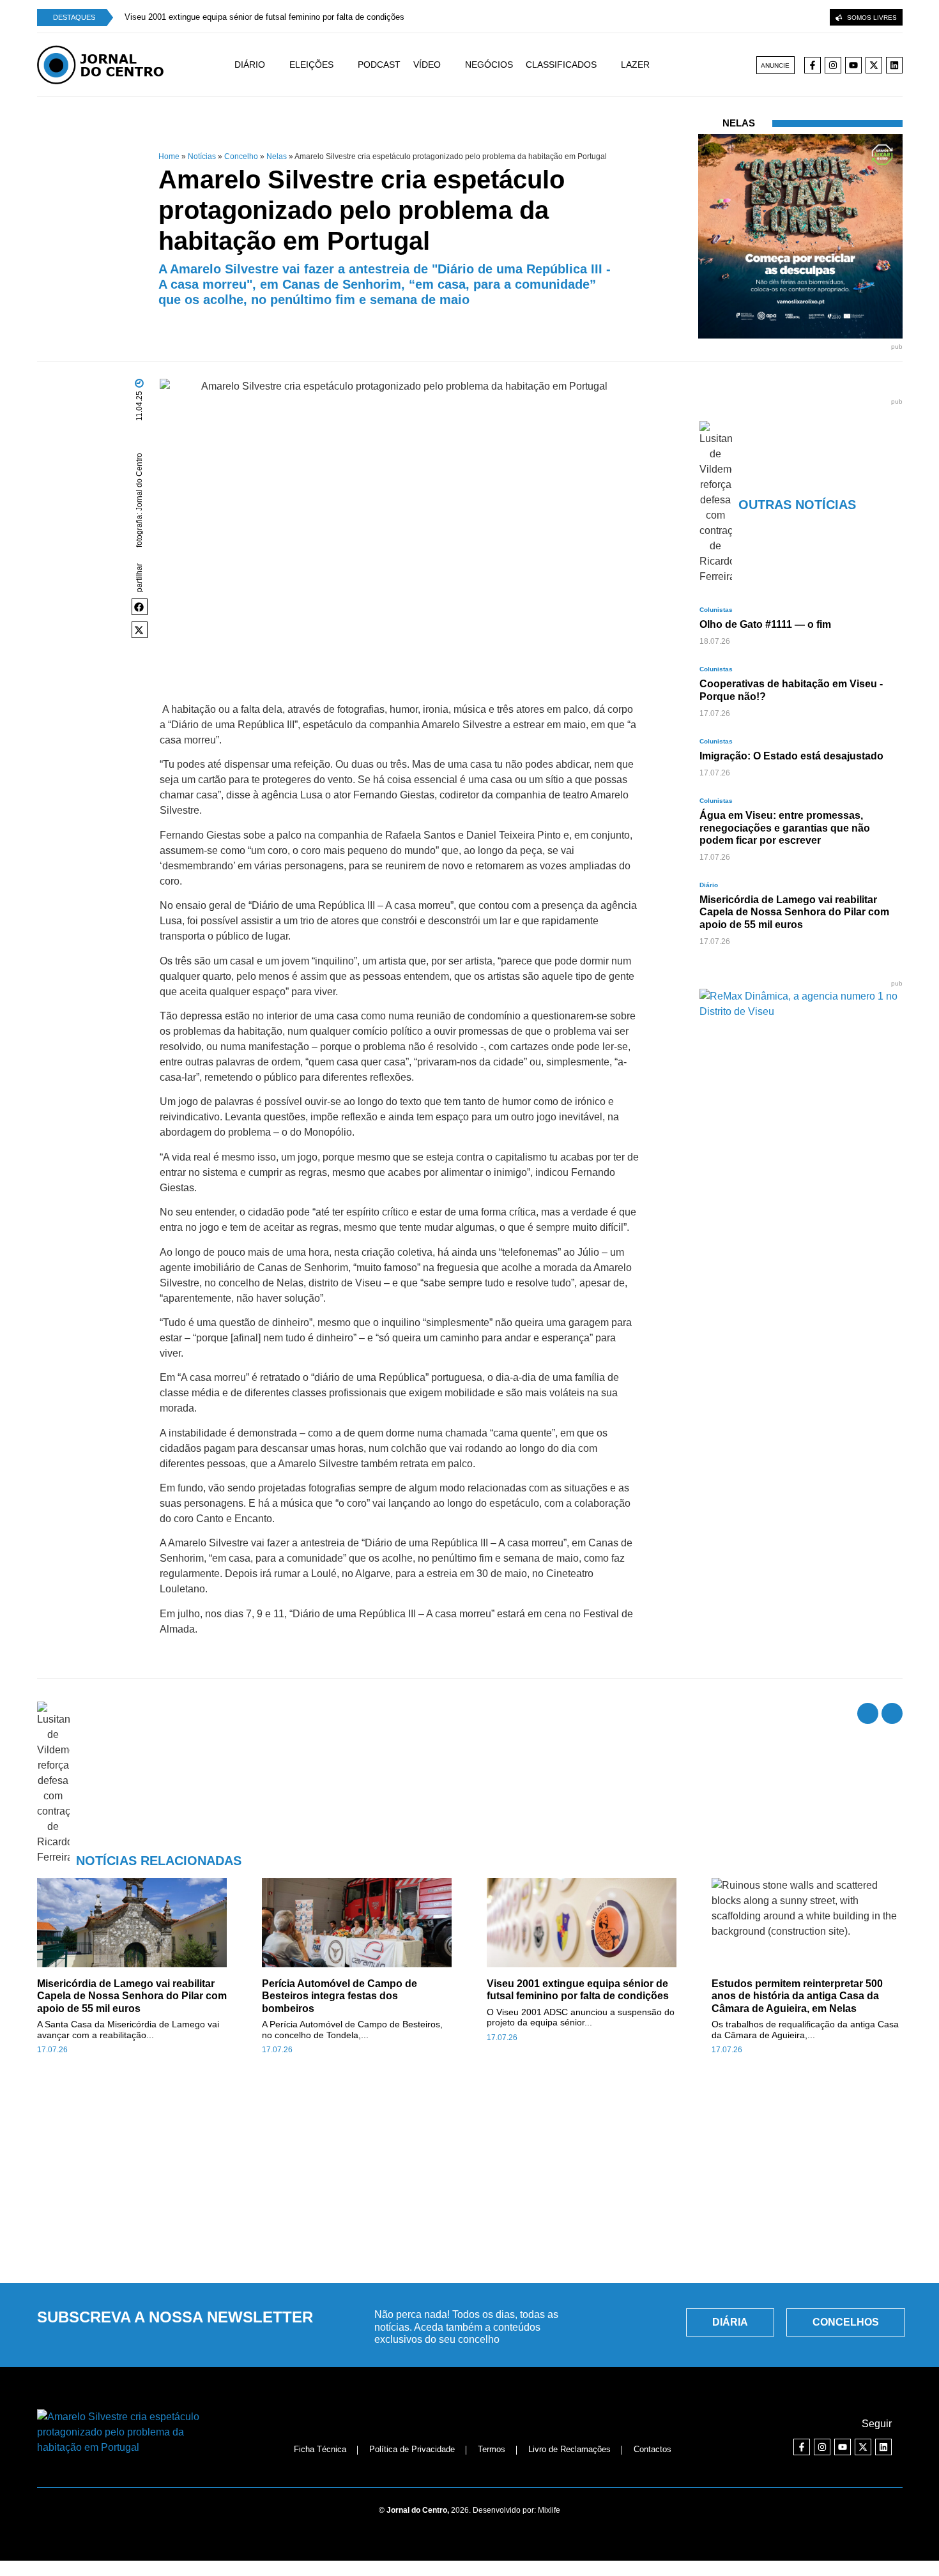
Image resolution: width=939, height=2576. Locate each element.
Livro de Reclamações (569, 2449)
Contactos (653, 2449)
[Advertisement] (469, 2176)
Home (169, 156)
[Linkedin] (894, 65)
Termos (492, 2449)
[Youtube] (853, 65)
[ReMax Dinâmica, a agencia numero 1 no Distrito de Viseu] (784, 1011)
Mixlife (549, 2510)
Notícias (202, 156)
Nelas (277, 156)
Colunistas (716, 610)
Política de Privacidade (412, 2449)
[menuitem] (262, 65)
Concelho (241, 156)
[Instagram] (833, 65)
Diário (709, 885)
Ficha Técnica (320, 2449)
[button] (140, 607)
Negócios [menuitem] (489, 65)
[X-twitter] (874, 65)
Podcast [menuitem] (379, 65)
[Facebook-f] (813, 65)
